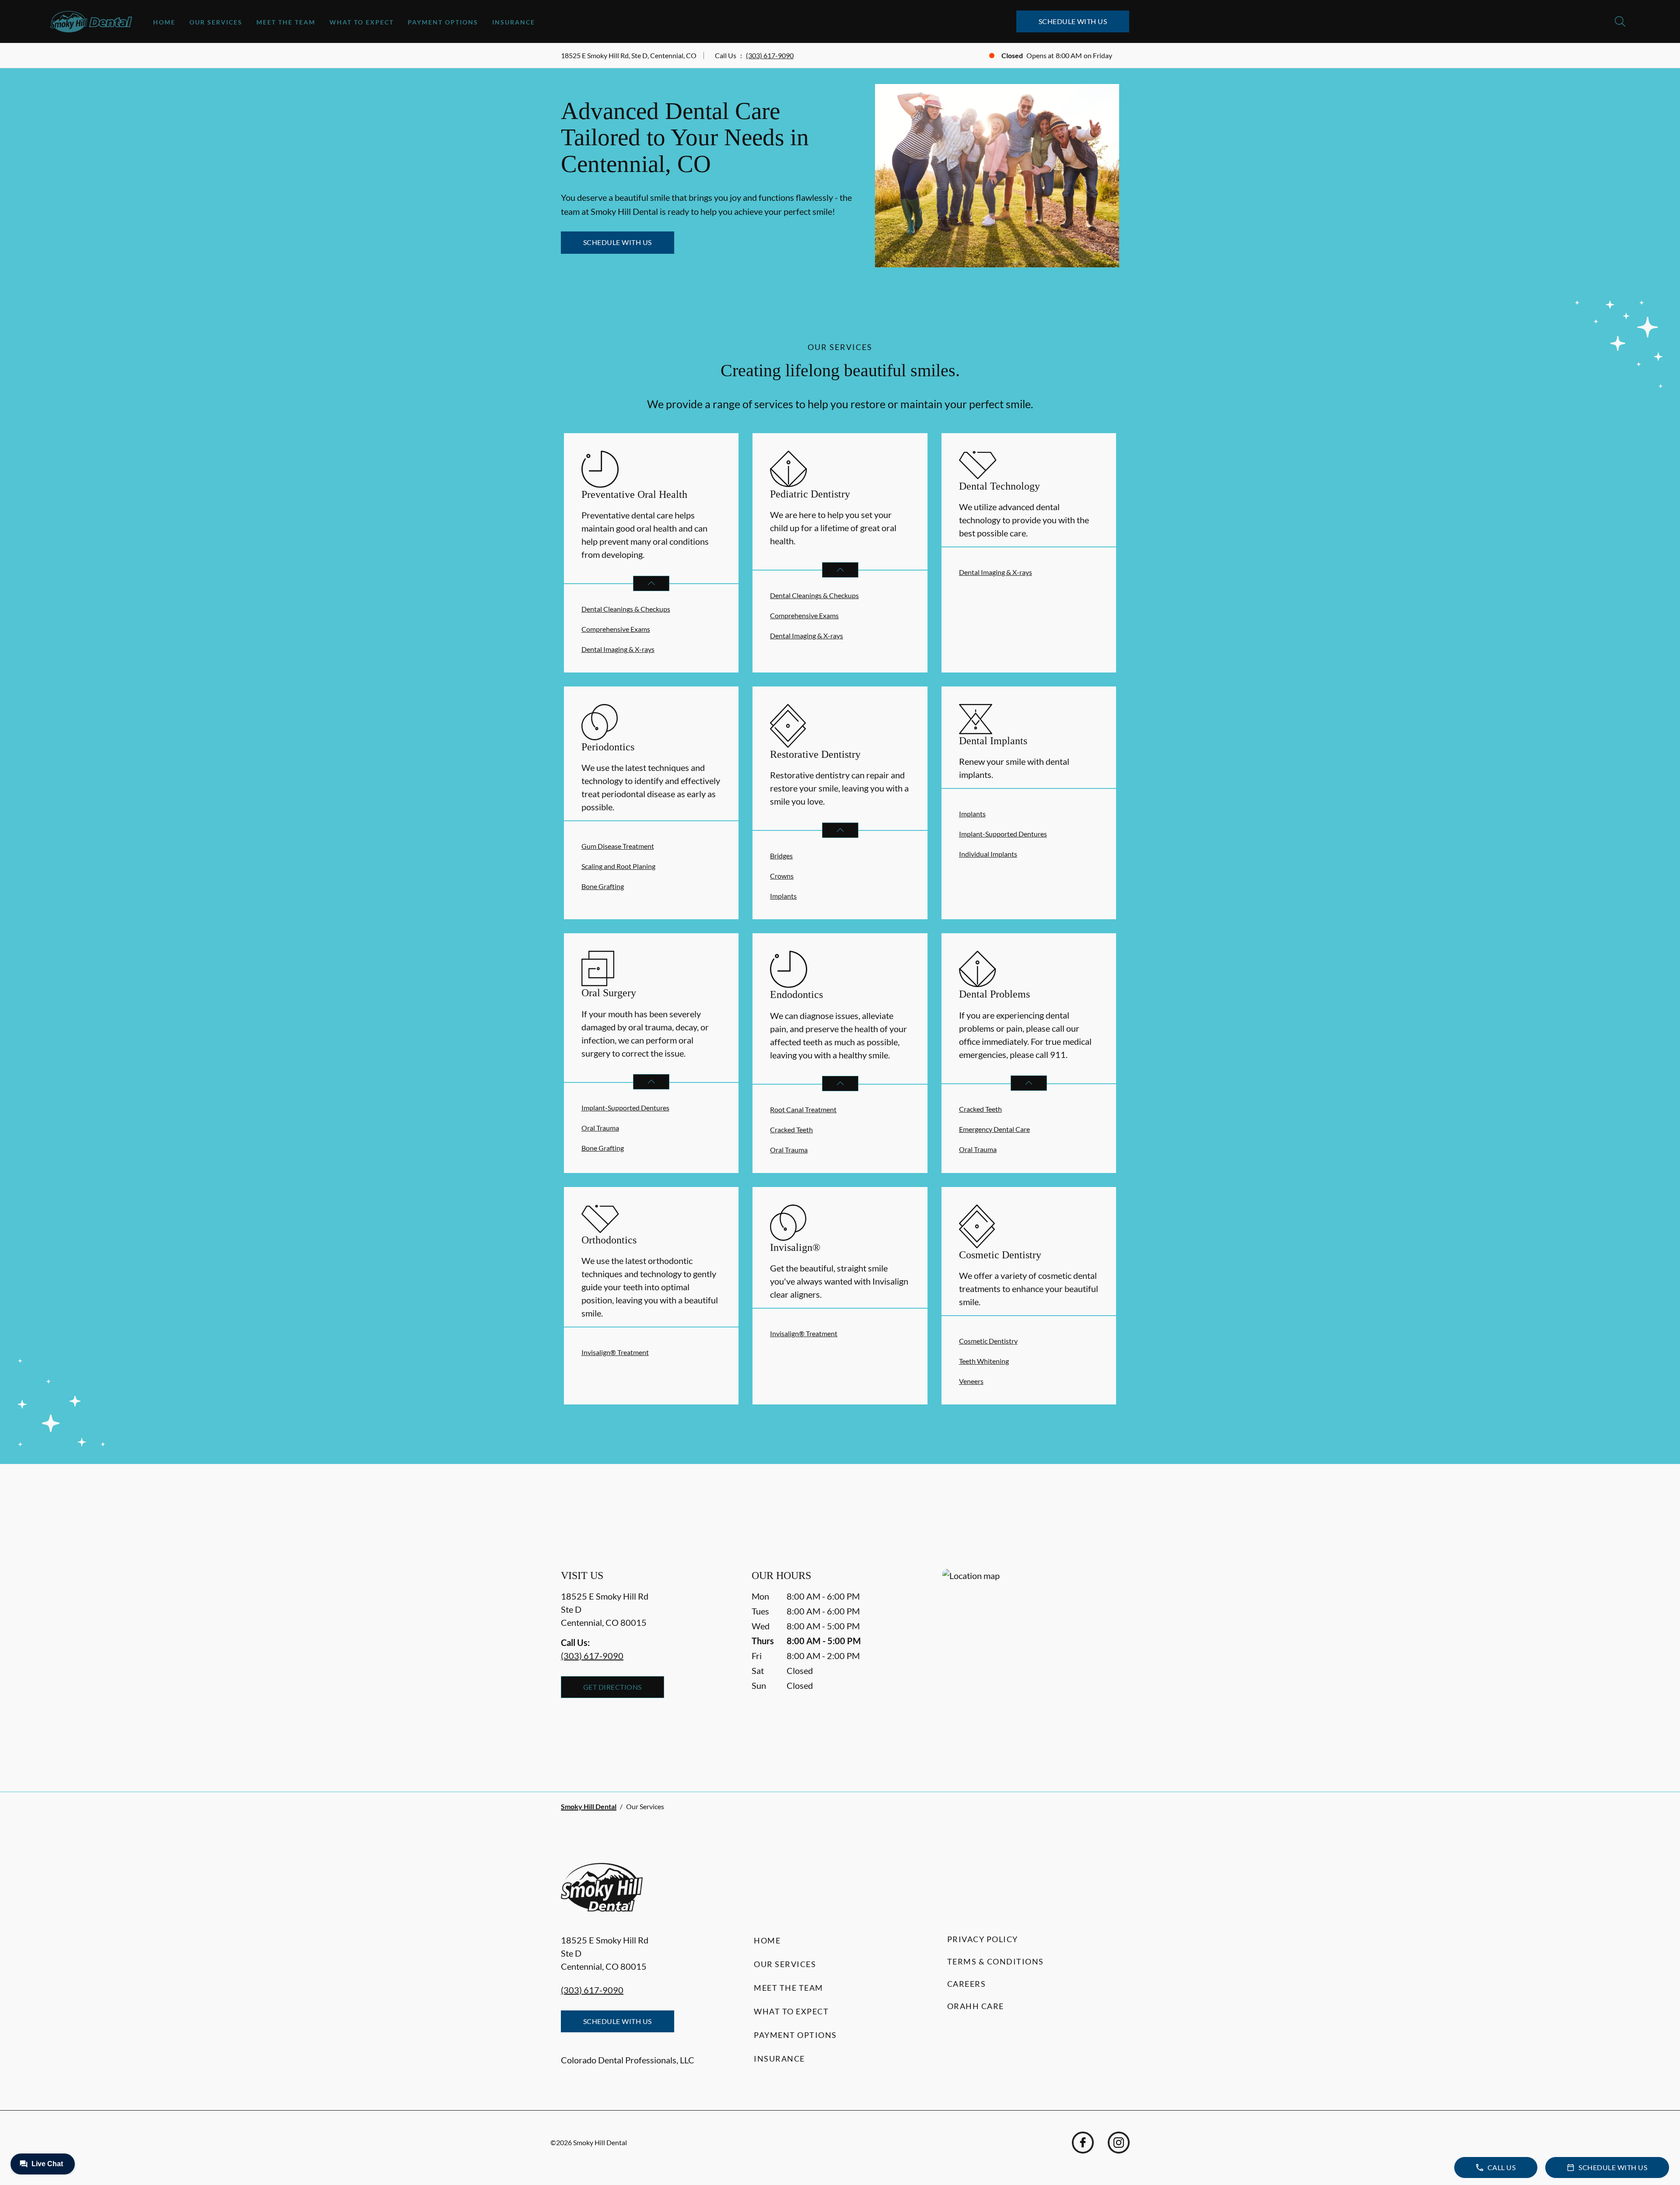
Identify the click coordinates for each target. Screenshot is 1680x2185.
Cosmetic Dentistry (988, 1341)
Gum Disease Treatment (618, 846)
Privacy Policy (983, 1939)
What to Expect (362, 22)
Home (164, 22)
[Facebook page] (1083, 2143)
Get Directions (612, 1687)
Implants (783, 896)
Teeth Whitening (984, 1361)
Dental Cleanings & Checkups (626, 609)
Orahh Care (976, 2006)
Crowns (782, 876)
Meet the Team (286, 22)
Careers (967, 1984)
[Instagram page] (1119, 2143)
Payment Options (443, 22)
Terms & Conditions (996, 1961)
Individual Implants (988, 854)
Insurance (514, 22)
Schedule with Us (1073, 21)
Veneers (971, 1381)
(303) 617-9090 (770, 55)
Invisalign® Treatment (615, 1352)
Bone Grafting (603, 886)
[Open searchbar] (1620, 21)
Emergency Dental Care (994, 1129)
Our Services (216, 22)
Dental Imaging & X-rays (618, 649)
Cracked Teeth (791, 1129)
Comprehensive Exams (616, 629)
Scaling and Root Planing (618, 866)
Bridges (781, 856)
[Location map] (1031, 1663)
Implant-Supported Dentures (1003, 834)
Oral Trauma (600, 1128)
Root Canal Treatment (803, 1109)
